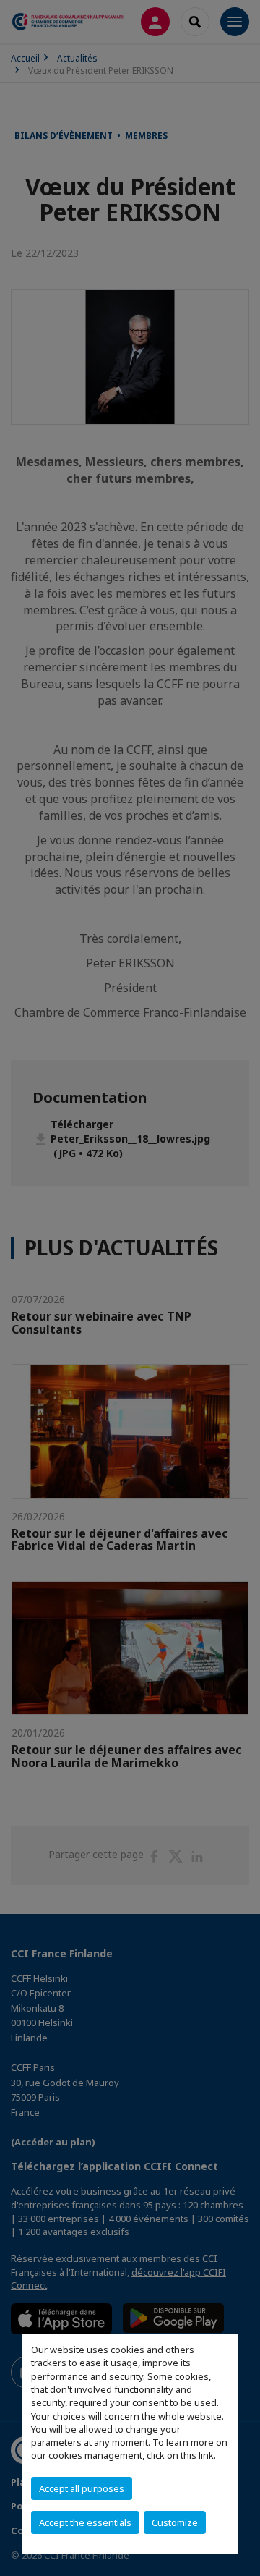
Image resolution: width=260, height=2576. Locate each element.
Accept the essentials (85, 2522)
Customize (175, 2522)
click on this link (180, 2455)
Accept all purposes (82, 2488)
